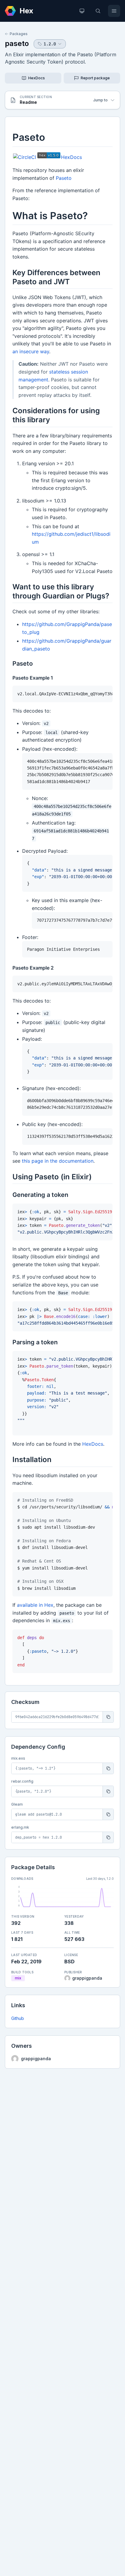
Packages (19, 34)
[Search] (98, 11)
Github (18, 2018)
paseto (17, 43)
